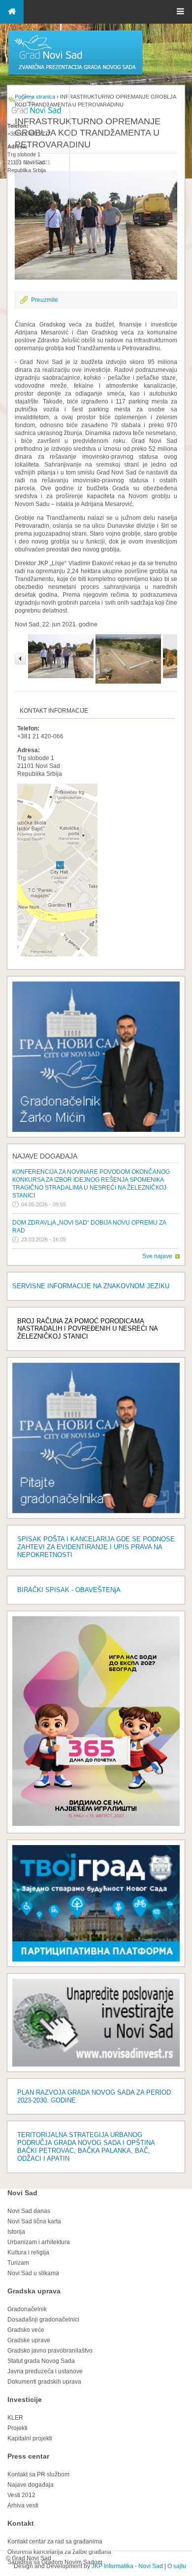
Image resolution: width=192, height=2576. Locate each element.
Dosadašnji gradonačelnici (43, 2320)
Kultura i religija (28, 2252)
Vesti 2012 (21, 2495)
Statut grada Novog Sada (41, 2361)
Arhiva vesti (23, 2505)
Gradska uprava (34, 2291)
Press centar (28, 2456)
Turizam (18, 2263)
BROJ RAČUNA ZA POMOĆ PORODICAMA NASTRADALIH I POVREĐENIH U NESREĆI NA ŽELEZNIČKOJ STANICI (87, 1329)
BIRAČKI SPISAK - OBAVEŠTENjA (69, 1590)
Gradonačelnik (27, 2309)
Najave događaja (45, 1156)
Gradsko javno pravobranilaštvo (50, 2351)
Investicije (25, 2399)
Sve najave (157, 1256)
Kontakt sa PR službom (38, 2474)
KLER (15, 2418)
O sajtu (177, 2566)
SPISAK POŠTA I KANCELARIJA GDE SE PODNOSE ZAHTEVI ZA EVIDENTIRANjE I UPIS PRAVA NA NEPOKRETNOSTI (96, 1547)
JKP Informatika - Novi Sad (127, 2566)
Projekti (17, 2428)
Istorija (16, 2232)
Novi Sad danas (29, 2211)
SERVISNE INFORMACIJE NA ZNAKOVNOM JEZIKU (91, 1286)
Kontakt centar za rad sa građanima (55, 2541)
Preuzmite (45, 300)
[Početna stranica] (75, 74)
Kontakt (21, 2523)
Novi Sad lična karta (34, 2221)
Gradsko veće (26, 2330)
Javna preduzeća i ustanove (45, 2371)
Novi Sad (22, 2193)
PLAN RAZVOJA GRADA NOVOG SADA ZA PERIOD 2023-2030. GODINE (94, 2096)
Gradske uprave (29, 2340)
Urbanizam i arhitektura (39, 2242)
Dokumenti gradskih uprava (44, 2382)
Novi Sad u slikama (33, 2273)
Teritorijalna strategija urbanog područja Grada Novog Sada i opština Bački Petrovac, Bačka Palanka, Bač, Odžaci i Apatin (86, 2147)
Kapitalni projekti (30, 2438)
